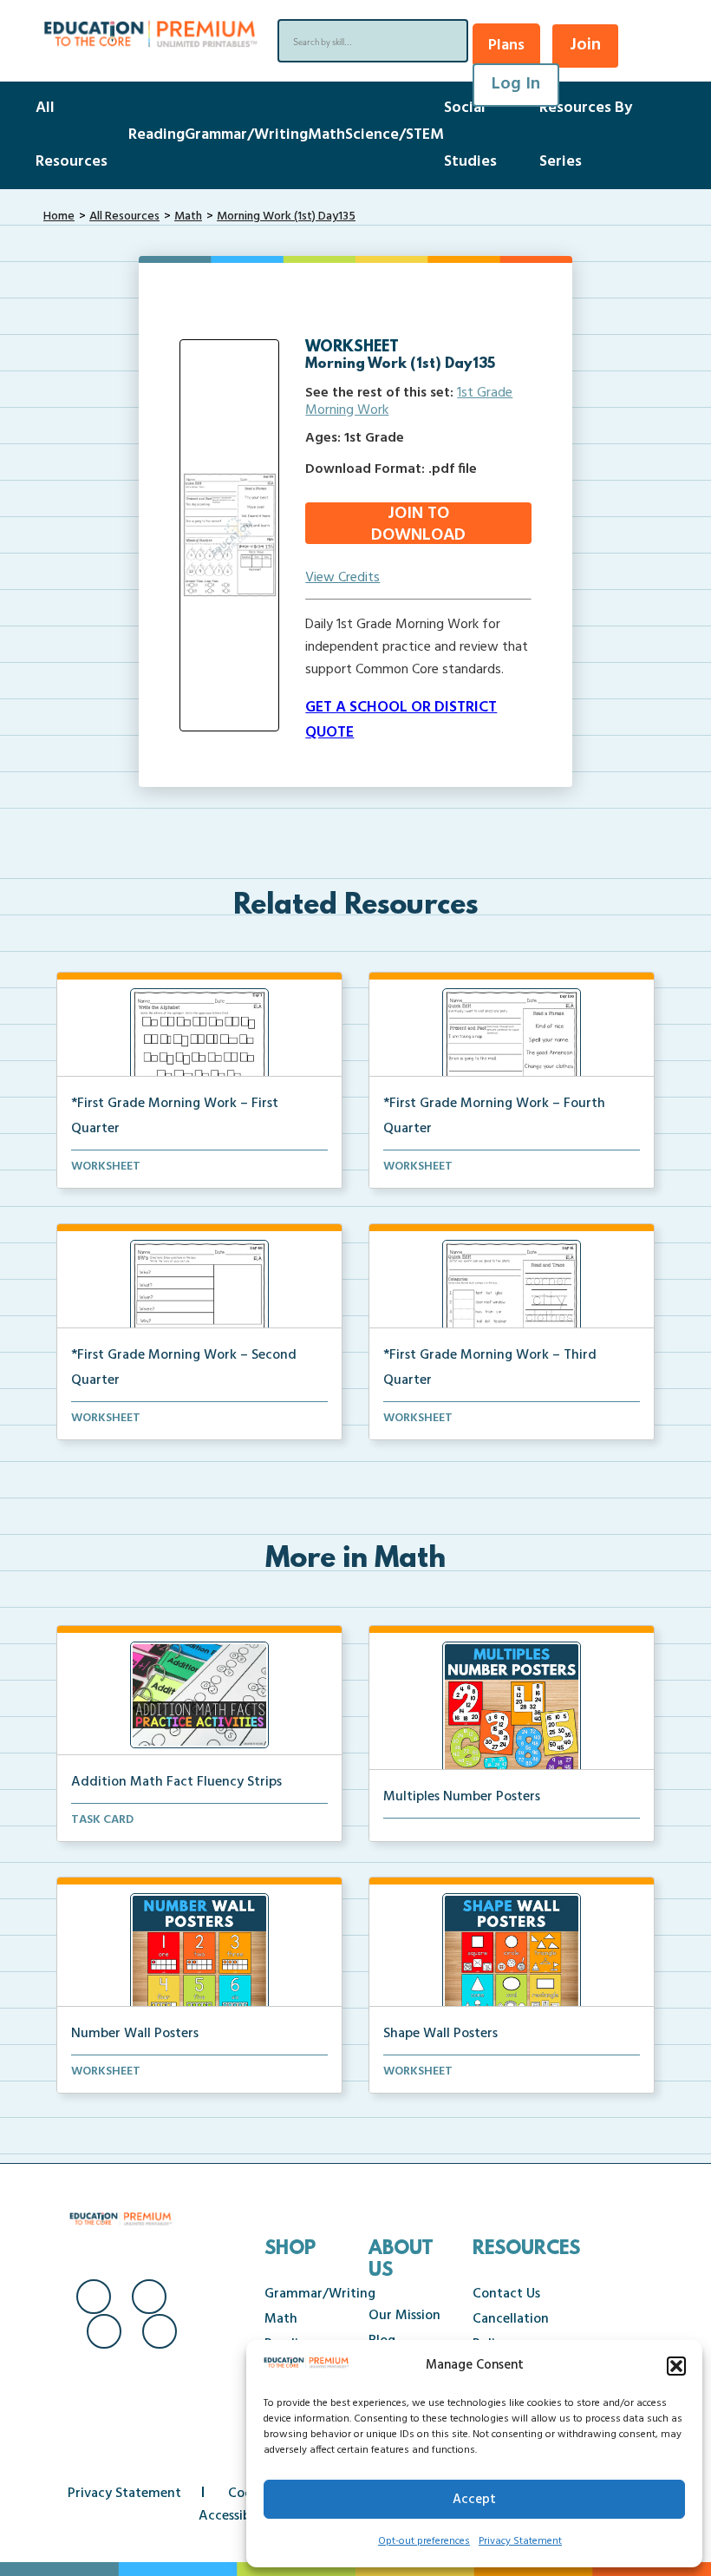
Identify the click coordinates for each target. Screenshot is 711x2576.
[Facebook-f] (94, 2297)
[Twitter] (104, 2331)
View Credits (342, 578)
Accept (474, 2500)
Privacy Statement (520, 2541)
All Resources (124, 216)
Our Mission (404, 2316)
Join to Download (418, 523)
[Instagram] (149, 2297)
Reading (157, 135)
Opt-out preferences (424, 2541)
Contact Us (506, 2294)
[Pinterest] (160, 2331)
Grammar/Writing (246, 135)
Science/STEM (395, 135)
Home (59, 216)
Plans (506, 46)
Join (585, 45)
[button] (676, 2366)
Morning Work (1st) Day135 (286, 216)
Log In (516, 84)
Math (326, 135)
